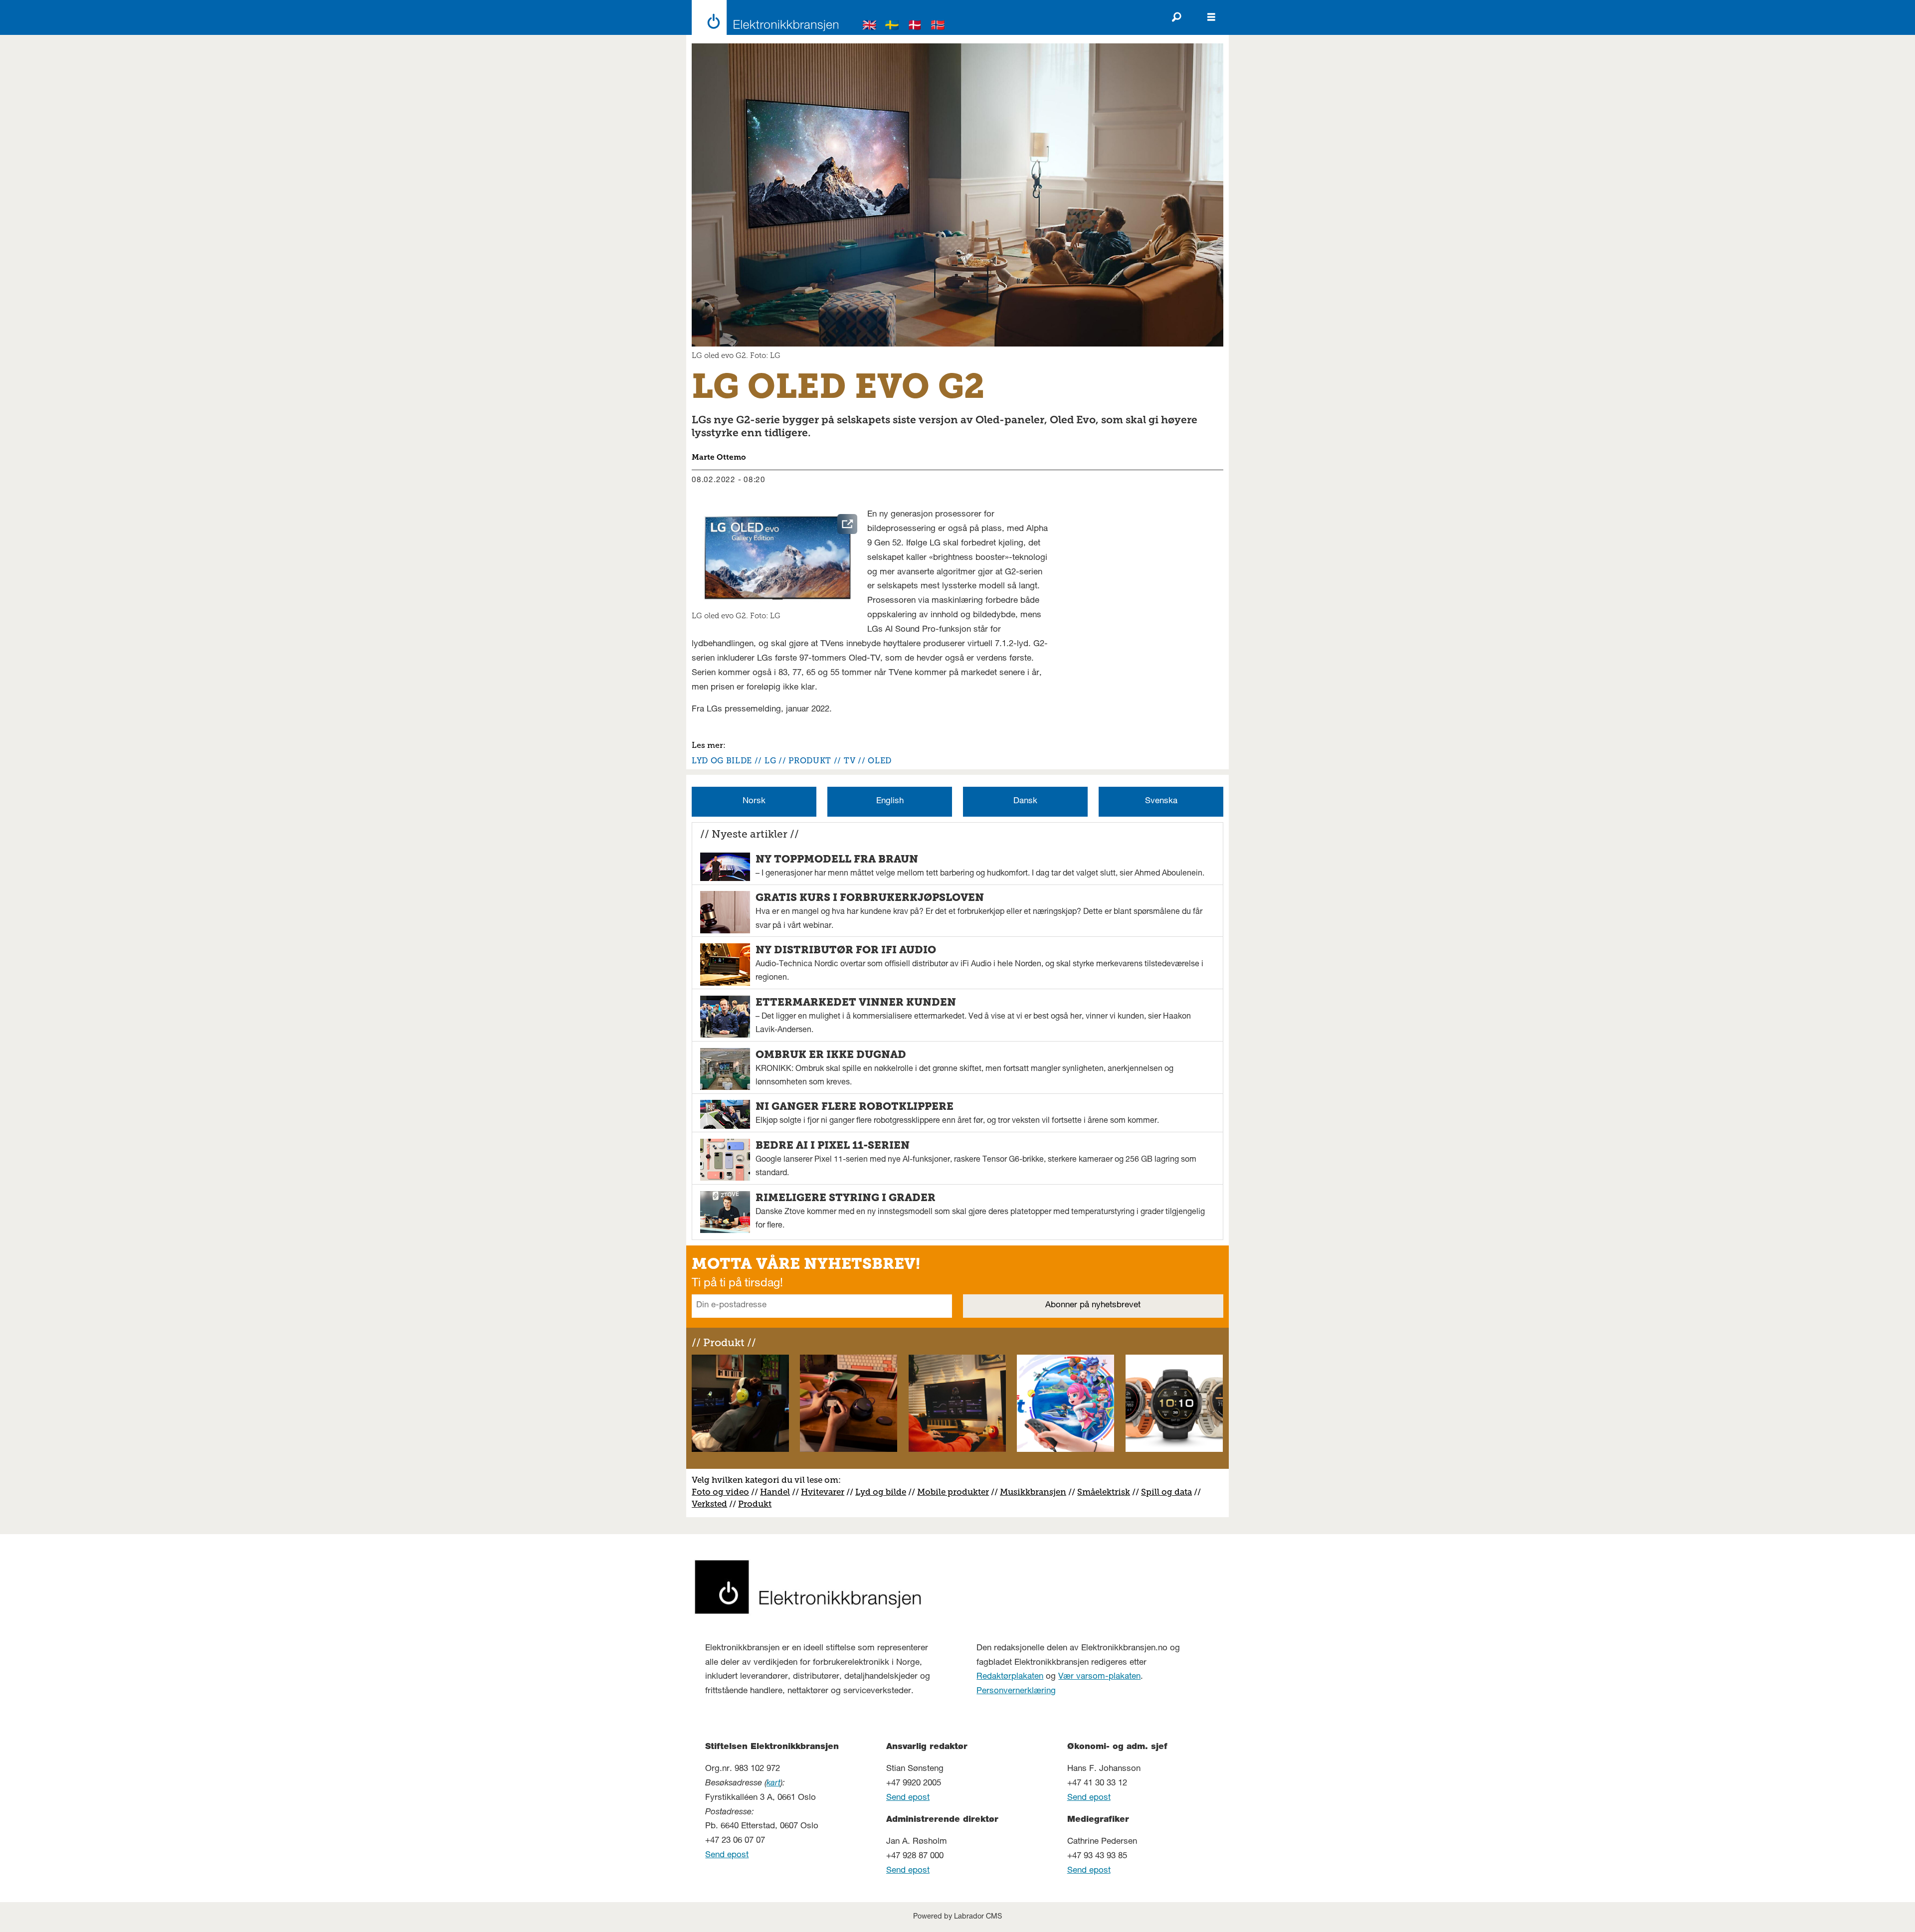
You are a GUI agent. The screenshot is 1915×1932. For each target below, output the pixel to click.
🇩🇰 (915, 27)
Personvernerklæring (1016, 1691)
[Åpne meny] (1211, 17)
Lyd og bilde (881, 1492)
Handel (775, 1492)
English (890, 801)
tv (850, 761)
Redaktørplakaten (1010, 1677)
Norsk (754, 801)
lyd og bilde (722, 761)
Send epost (727, 1855)
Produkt (755, 1504)
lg (770, 761)
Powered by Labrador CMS (957, 1917)
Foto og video (720, 1492)
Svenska (1161, 801)
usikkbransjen (1037, 1492)
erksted (712, 1504)
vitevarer (826, 1492)
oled (880, 761)
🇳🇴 (938, 27)
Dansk (1025, 801)
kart (773, 1784)
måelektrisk (1106, 1492)
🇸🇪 (892, 27)
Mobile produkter (953, 1492)
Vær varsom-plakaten (1099, 1677)
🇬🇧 (870, 27)
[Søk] (1176, 17)
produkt (810, 761)
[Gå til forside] (762, 17)
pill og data (1169, 1492)
